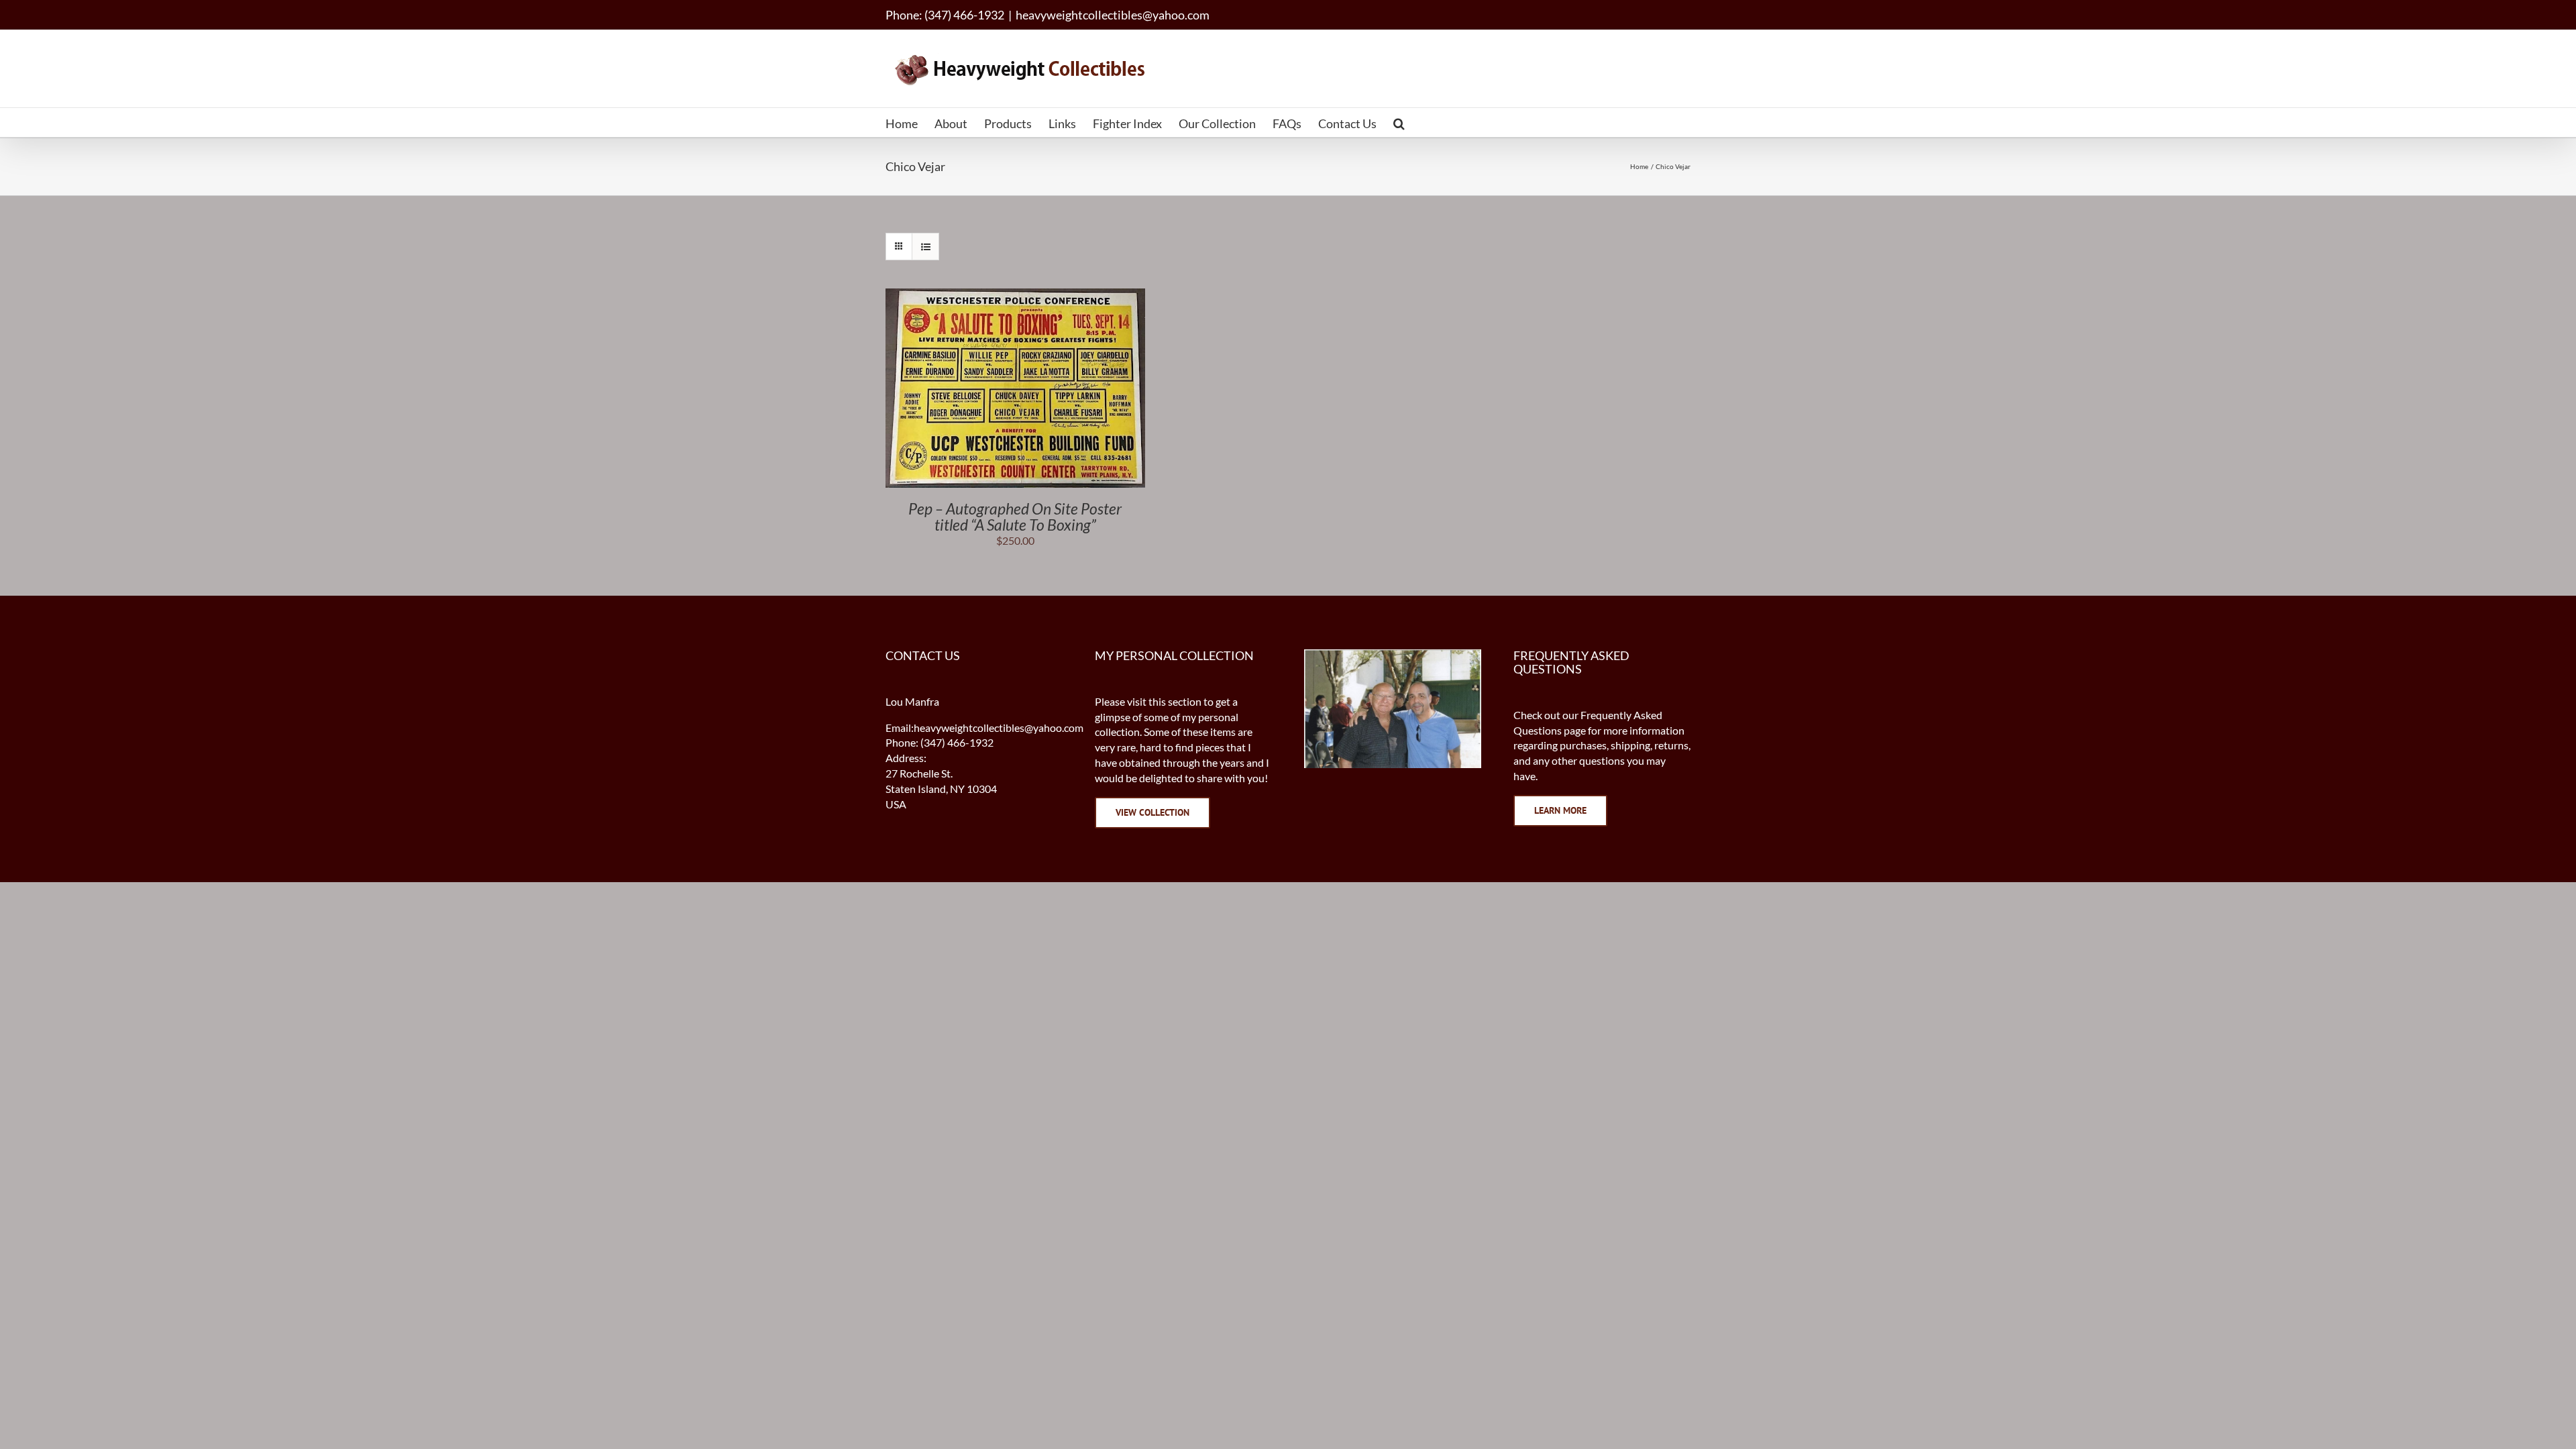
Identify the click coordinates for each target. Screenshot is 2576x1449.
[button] (1399, 122)
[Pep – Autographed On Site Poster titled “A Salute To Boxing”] (1015, 296)
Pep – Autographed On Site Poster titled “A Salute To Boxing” (1015, 517)
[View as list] (925, 247)
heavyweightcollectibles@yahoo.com (1113, 15)
